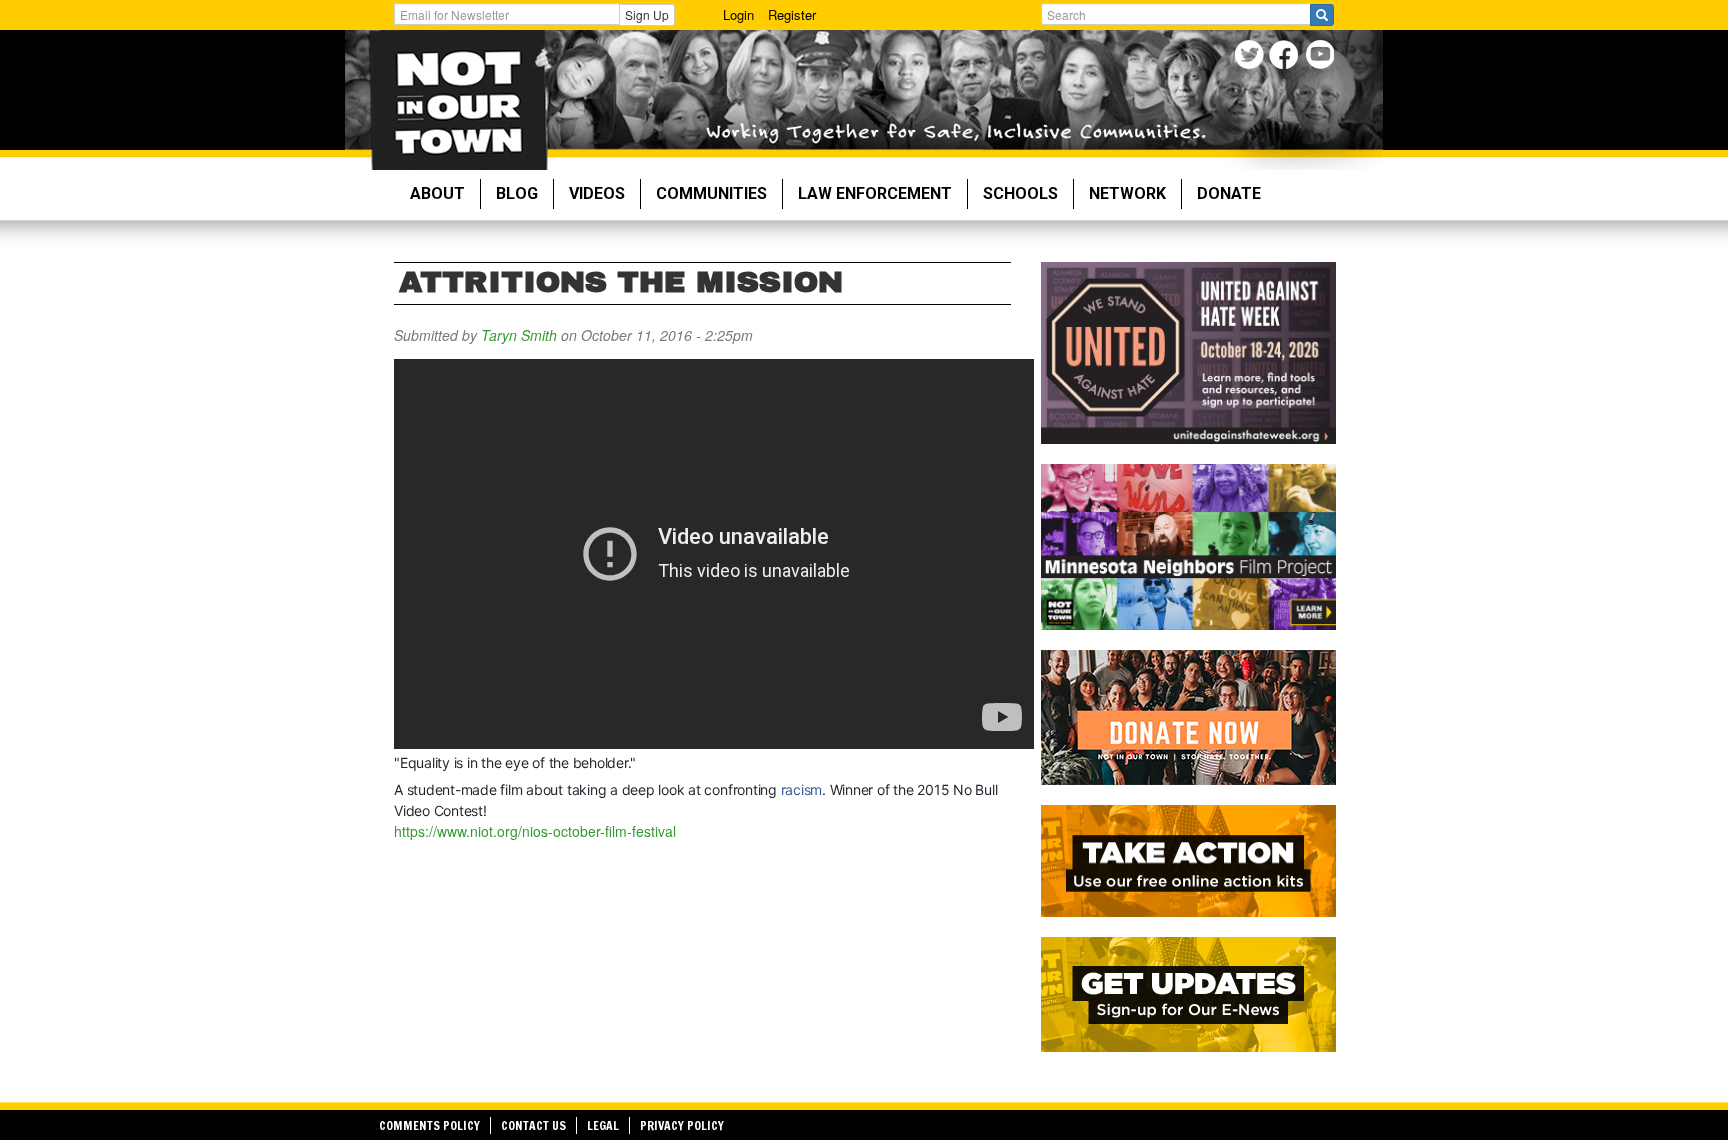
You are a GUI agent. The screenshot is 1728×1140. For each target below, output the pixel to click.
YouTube (1321, 57)
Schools (1020, 193)
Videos (597, 193)
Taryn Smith (519, 335)
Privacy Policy (682, 1125)
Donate (1229, 193)
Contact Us (533, 1125)
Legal (603, 1125)
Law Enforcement (875, 193)
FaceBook (1286, 57)
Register (792, 14)
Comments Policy (429, 1125)
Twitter (1251, 57)
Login (738, 14)
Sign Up (647, 14)
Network (1127, 193)
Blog (517, 193)
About (437, 193)
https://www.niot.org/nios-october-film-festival (535, 831)
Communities (711, 193)
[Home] (458, 100)
